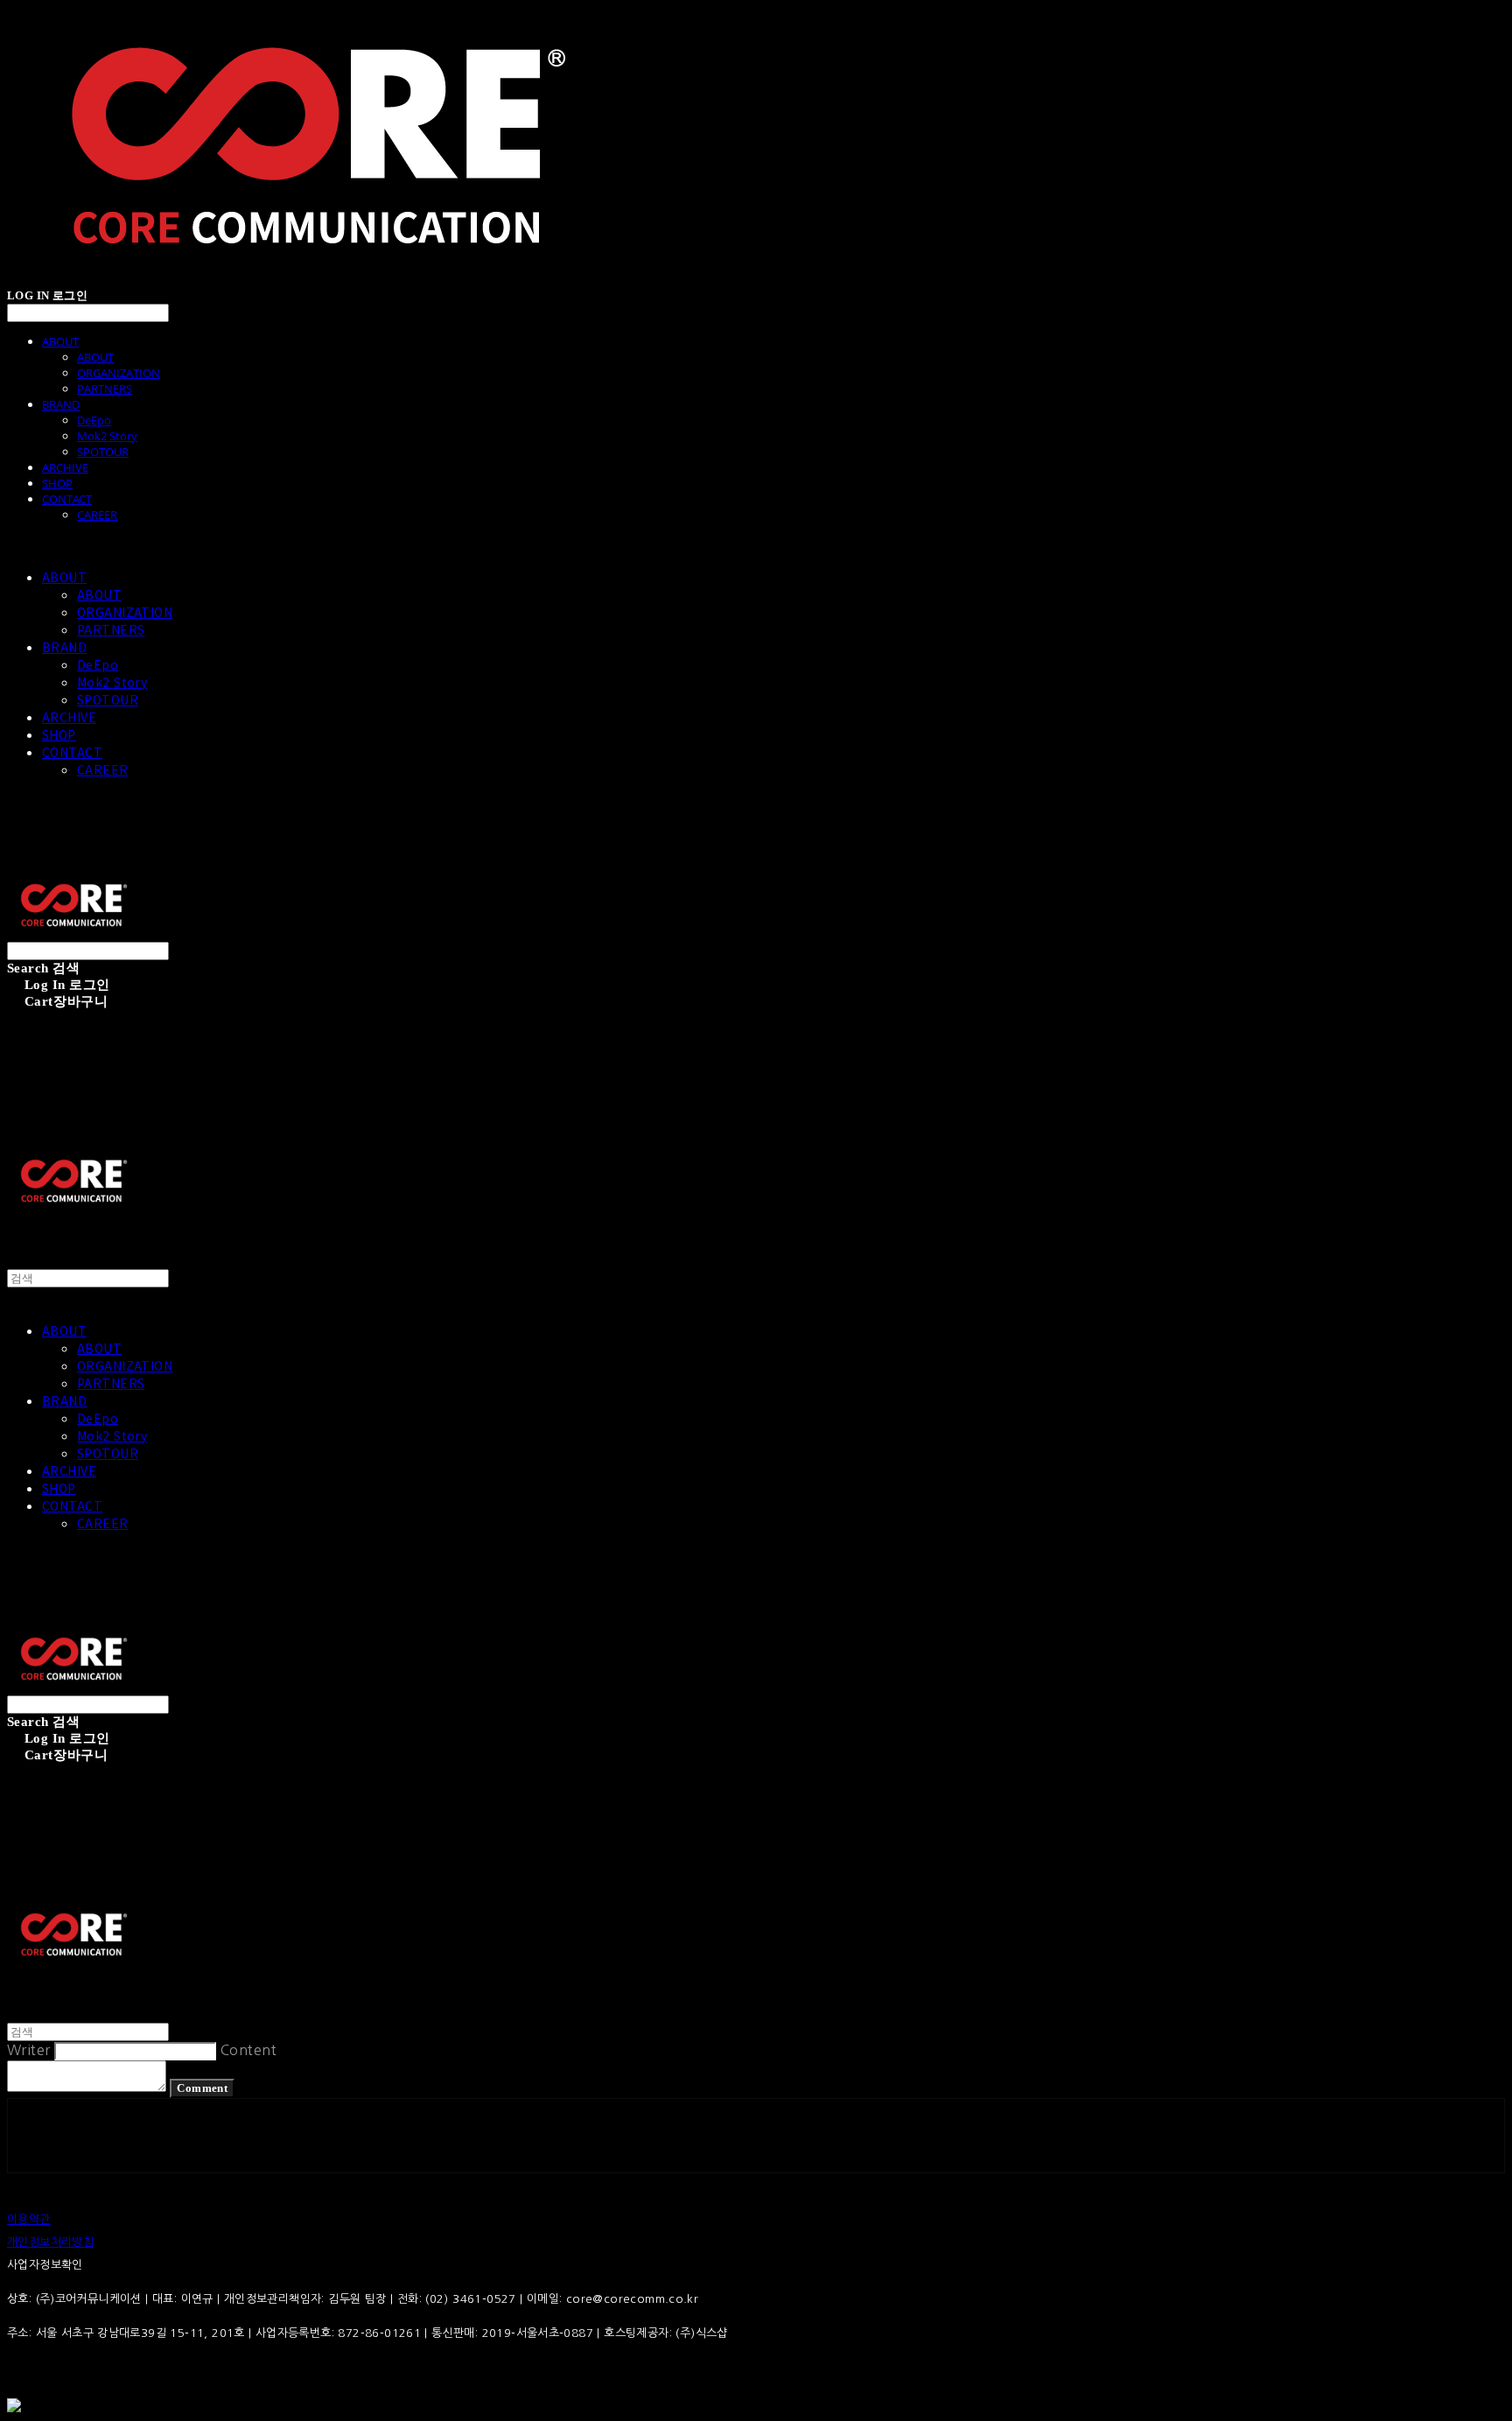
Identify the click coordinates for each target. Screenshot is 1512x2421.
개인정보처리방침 (50, 2242)
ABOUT (60, 341)
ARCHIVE (65, 467)
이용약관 (29, 2219)
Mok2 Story (107, 436)
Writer (29, 2050)
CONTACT (67, 499)
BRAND (61, 404)
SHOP (57, 483)
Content (248, 2050)
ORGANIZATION (119, 373)
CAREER (97, 515)
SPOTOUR (103, 452)
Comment (202, 2088)
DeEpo (94, 420)
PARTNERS (105, 389)
